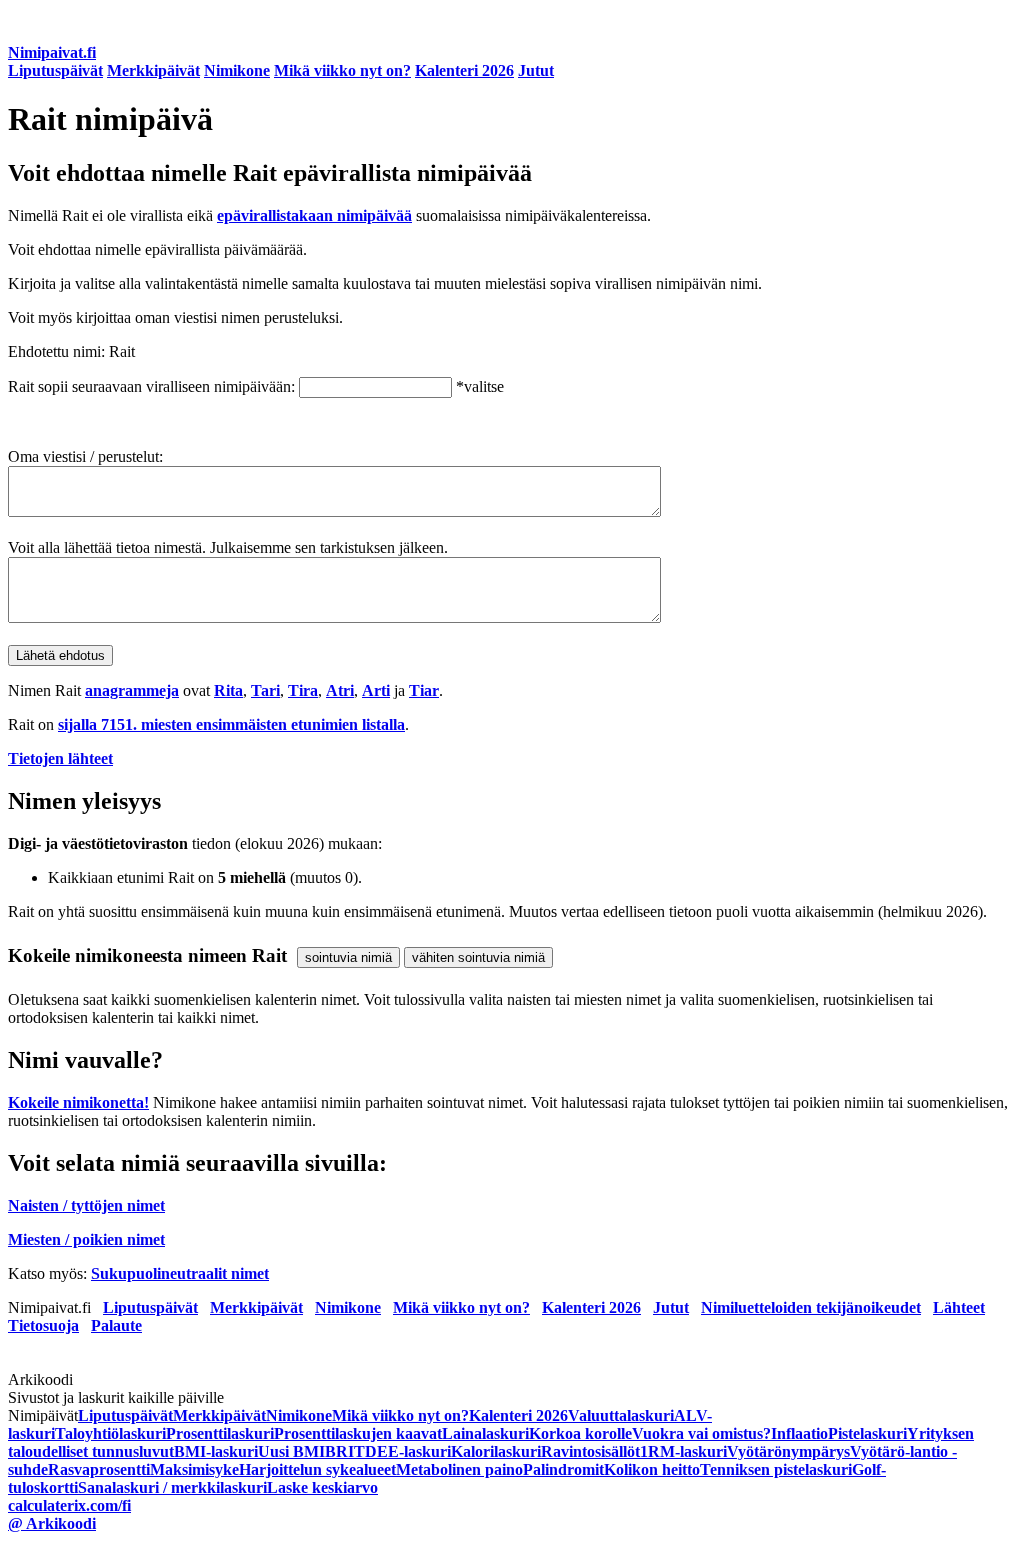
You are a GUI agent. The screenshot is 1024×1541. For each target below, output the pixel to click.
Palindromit (563, 1469)
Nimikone (237, 70)
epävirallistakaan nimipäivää (314, 215)
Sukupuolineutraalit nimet (180, 1273)
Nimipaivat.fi (52, 52)
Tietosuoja (43, 1325)
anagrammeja (132, 690)
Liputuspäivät (55, 70)
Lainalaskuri (485, 1433)
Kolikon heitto (652, 1469)
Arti (376, 690)
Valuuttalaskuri (621, 1415)
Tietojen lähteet (60, 758)
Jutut (536, 70)
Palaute (116, 1325)
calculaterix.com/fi (69, 1505)
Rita (228, 690)
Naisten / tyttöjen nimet (86, 1205)
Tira (303, 690)
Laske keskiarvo (322, 1487)
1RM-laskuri (683, 1451)
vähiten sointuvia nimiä (478, 957)
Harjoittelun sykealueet (317, 1469)
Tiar (424, 690)
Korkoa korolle (580, 1433)
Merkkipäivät (153, 70)
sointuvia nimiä (348, 957)
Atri (340, 690)
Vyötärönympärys (788, 1451)
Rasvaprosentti (99, 1469)
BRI (339, 1451)
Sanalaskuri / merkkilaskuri (172, 1487)
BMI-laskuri (216, 1451)
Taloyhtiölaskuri (110, 1433)
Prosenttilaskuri (220, 1433)
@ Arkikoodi (52, 1523)
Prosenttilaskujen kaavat (358, 1433)
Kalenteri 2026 (464, 70)
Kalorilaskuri (496, 1451)
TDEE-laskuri (402, 1451)
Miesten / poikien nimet (86, 1239)
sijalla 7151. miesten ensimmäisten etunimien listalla (231, 724)
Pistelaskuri (867, 1433)
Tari (265, 690)
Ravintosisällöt (590, 1451)
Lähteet (959, 1307)
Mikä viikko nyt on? (342, 70)
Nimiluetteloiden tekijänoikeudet (811, 1307)
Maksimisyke (194, 1469)
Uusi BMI (291, 1451)
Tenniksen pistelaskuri (776, 1469)
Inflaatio (799, 1433)
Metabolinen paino (459, 1469)
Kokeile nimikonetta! (78, 1102)
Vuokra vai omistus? (701, 1433)
